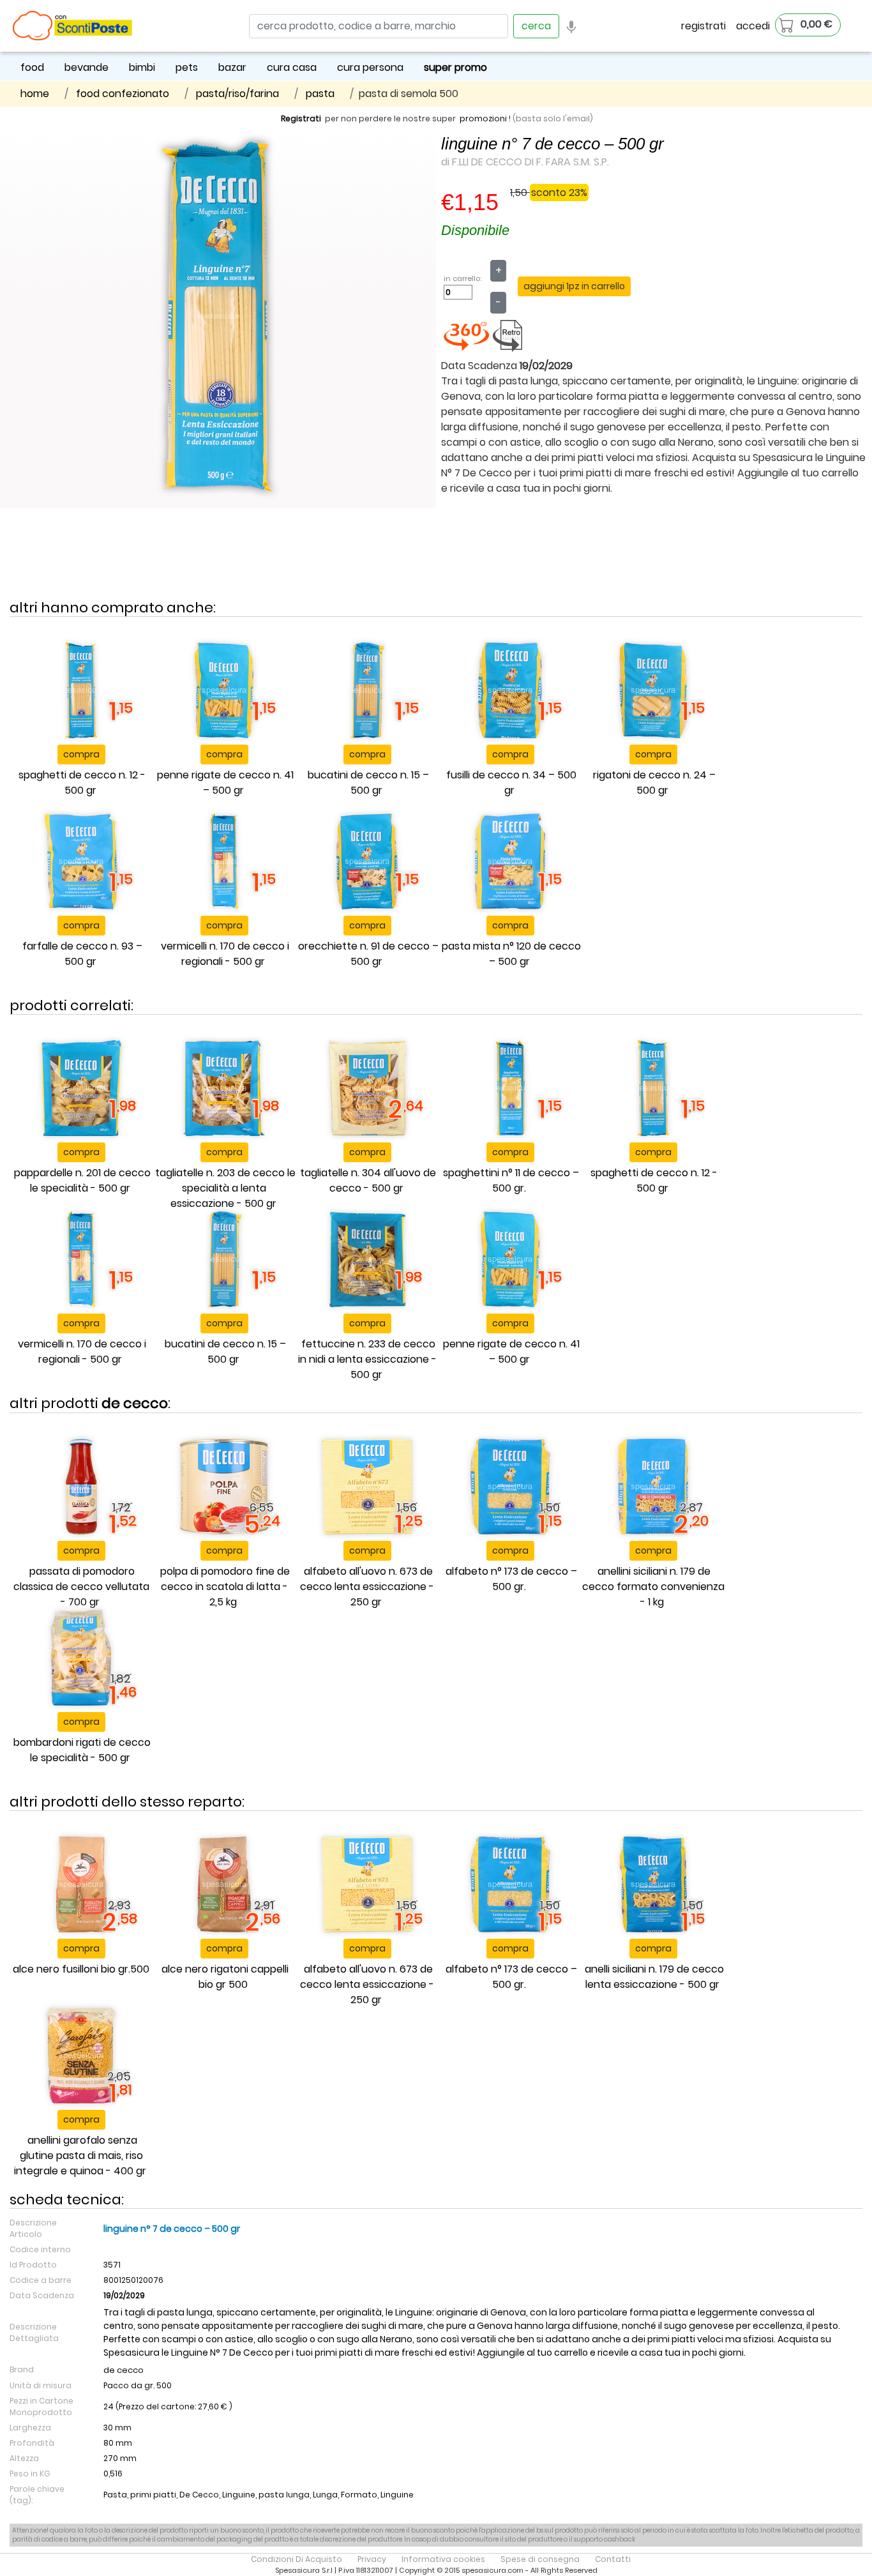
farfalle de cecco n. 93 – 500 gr (82, 954)
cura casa (292, 67)
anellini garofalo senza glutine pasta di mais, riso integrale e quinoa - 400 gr (80, 2156)
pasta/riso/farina (237, 94)
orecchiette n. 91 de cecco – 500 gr (368, 954)
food (32, 67)
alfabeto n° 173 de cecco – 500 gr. (511, 1579)
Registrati (301, 118)
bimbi (142, 67)
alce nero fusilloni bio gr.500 (81, 1969)
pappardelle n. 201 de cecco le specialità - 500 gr (82, 1180)
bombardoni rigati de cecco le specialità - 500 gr (82, 1750)
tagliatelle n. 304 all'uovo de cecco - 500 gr (368, 1180)
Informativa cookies (443, 2559)
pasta (320, 94)
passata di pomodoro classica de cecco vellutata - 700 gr (81, 1587)
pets (187, 67)
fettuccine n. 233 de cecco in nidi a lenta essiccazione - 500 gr (367, 1359)
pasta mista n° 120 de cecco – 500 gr (511, 954)
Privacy (372, 2559)
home (35, 94)
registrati (703, 26)
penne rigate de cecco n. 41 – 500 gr (225, 783)
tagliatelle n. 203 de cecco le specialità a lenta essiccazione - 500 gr (225, 1188)
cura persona (370, 67)
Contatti (613, 2559)
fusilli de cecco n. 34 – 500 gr (511, 783)
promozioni (483, 118)
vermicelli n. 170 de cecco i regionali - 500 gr (225, 954)
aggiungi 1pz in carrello (574, 286)
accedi (753, 26)
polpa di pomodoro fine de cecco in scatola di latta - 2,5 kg (225, 1587)
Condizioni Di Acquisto (297, 2559)
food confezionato (123, 94)
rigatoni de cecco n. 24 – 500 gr (654, 783)
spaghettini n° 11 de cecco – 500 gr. (511, 1180)
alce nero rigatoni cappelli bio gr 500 (225, 1977)
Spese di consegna (540, 2559)
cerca (536, 26)
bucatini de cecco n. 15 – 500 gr (368, 783)
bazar (232, 67)
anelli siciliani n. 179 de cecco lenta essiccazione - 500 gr (654, 1977)
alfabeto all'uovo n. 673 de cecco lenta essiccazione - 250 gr (367, 1587)
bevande (86, 67)
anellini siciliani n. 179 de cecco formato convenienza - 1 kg (653, 1587)
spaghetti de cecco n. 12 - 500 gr (82, 783)
